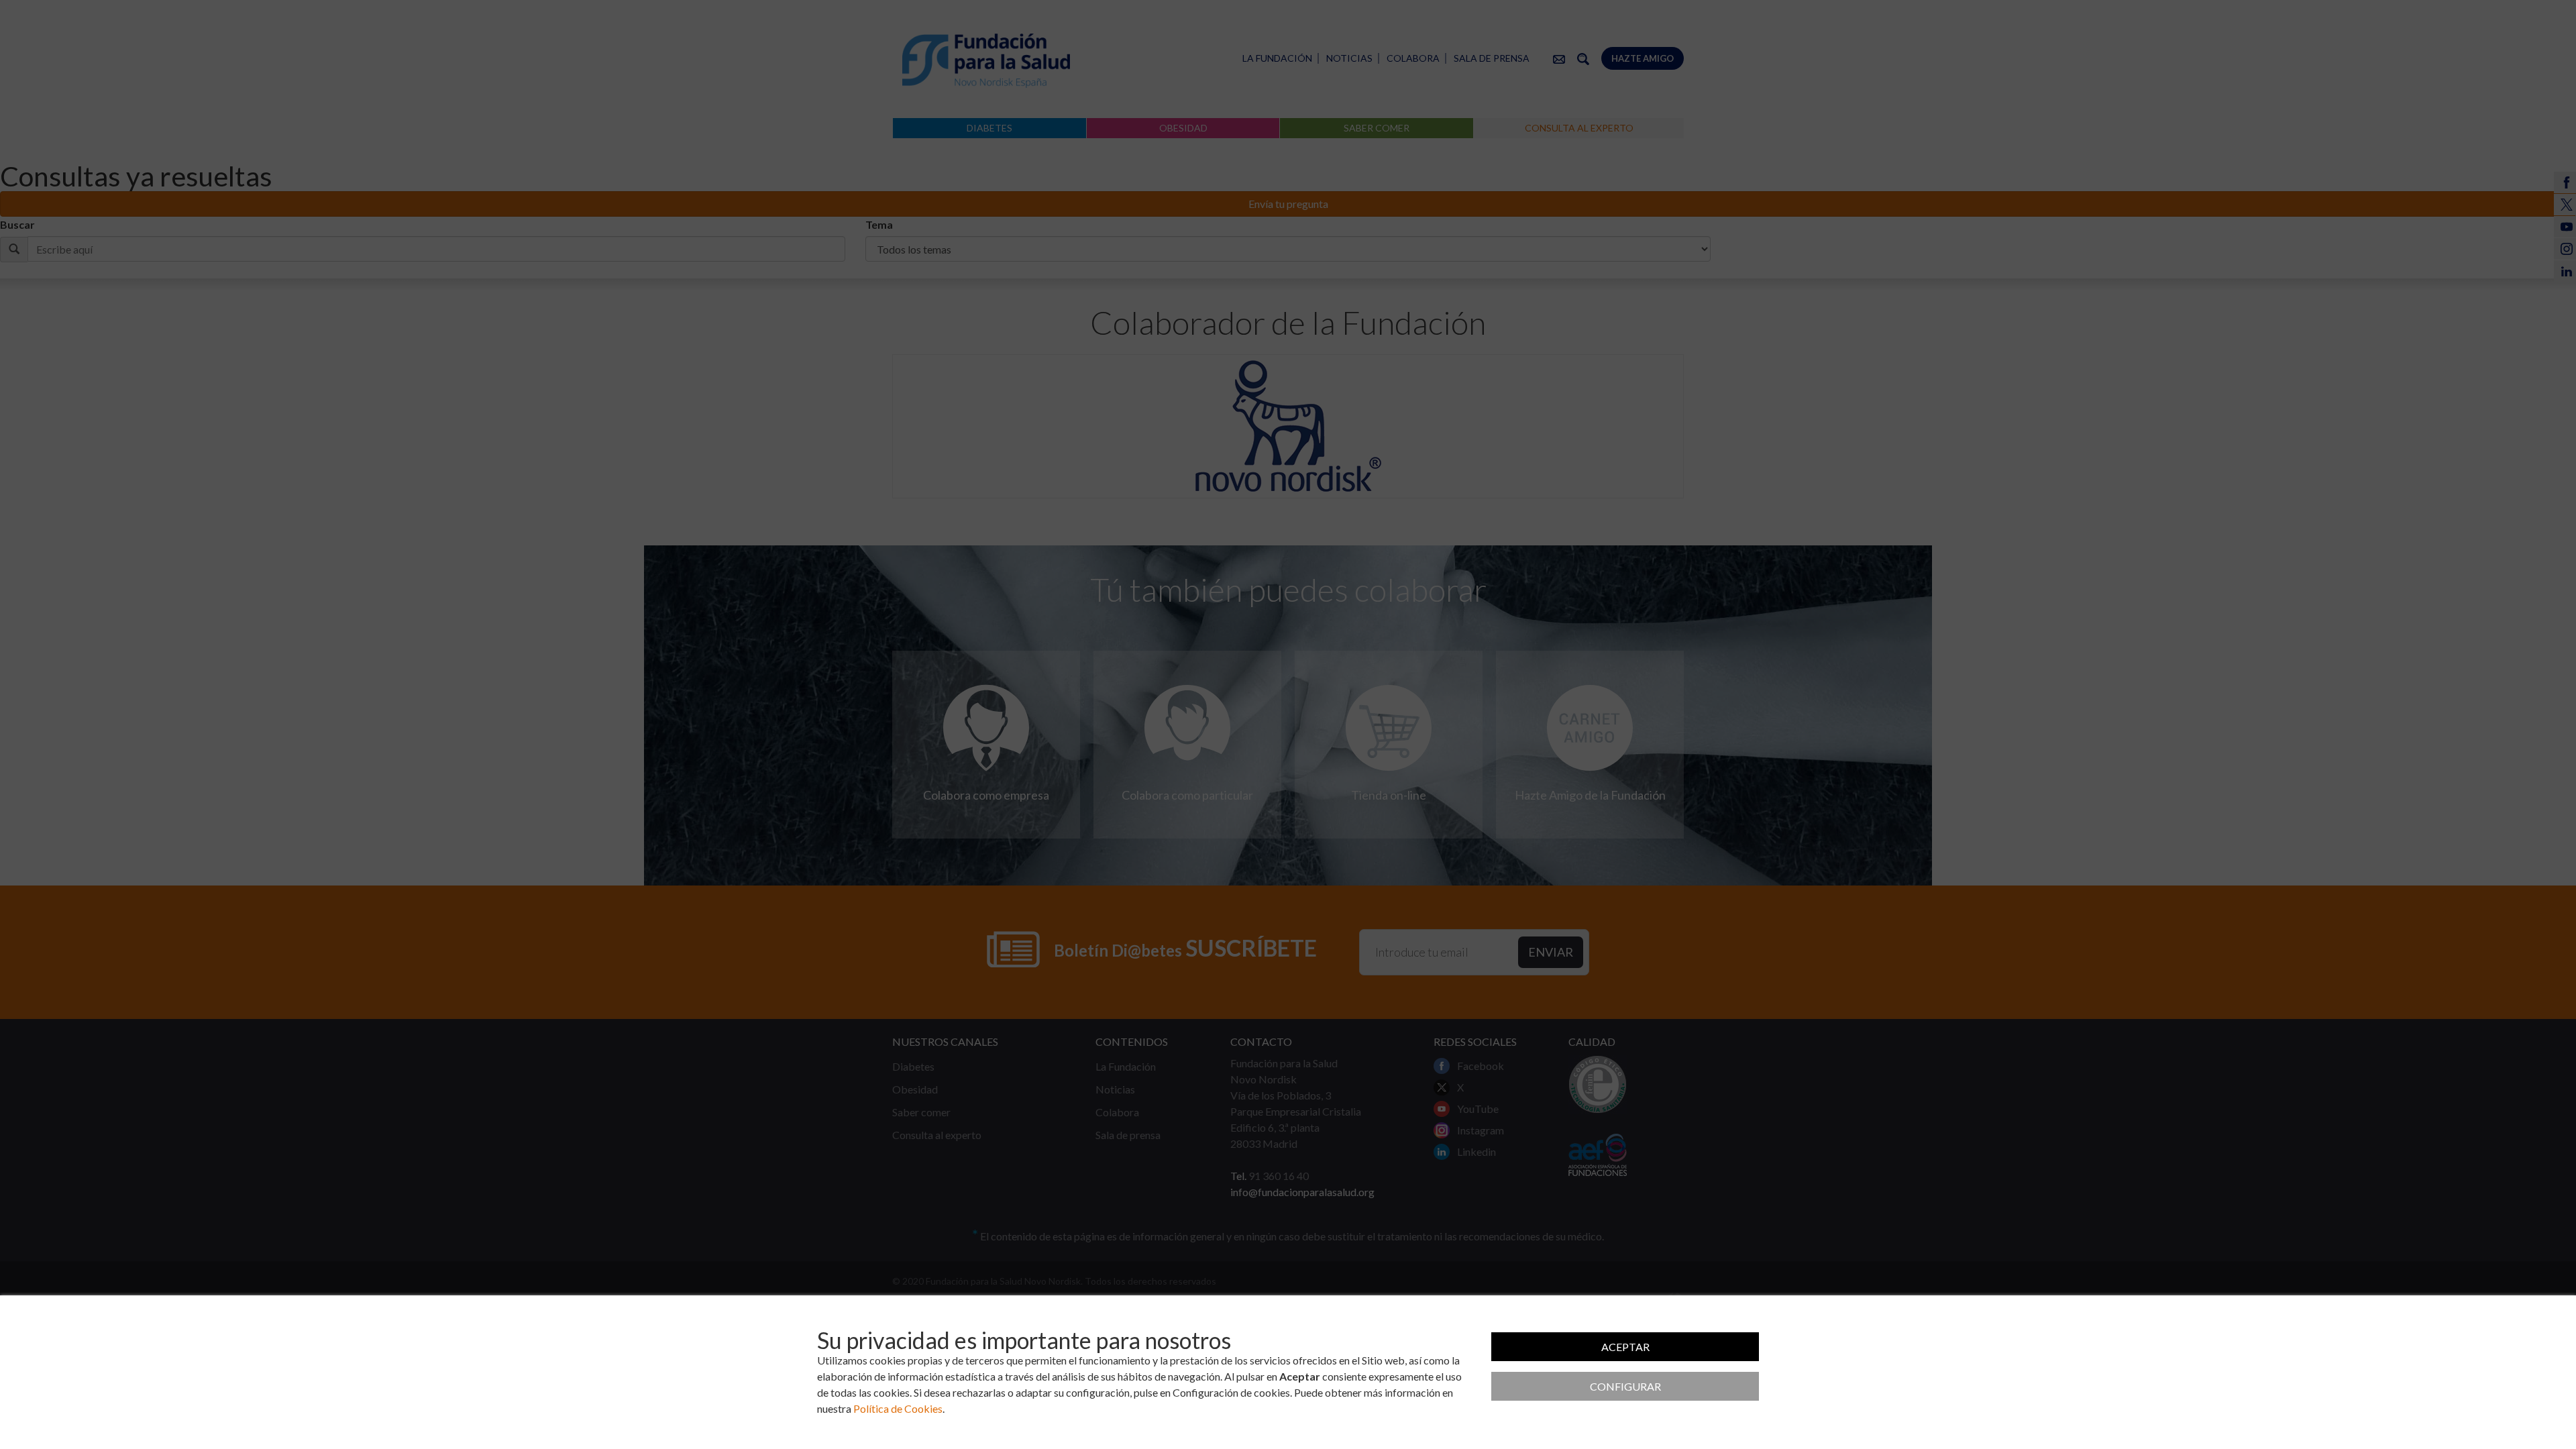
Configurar (1625, 1386)
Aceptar (1625, 1347)
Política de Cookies (898, 1408)
